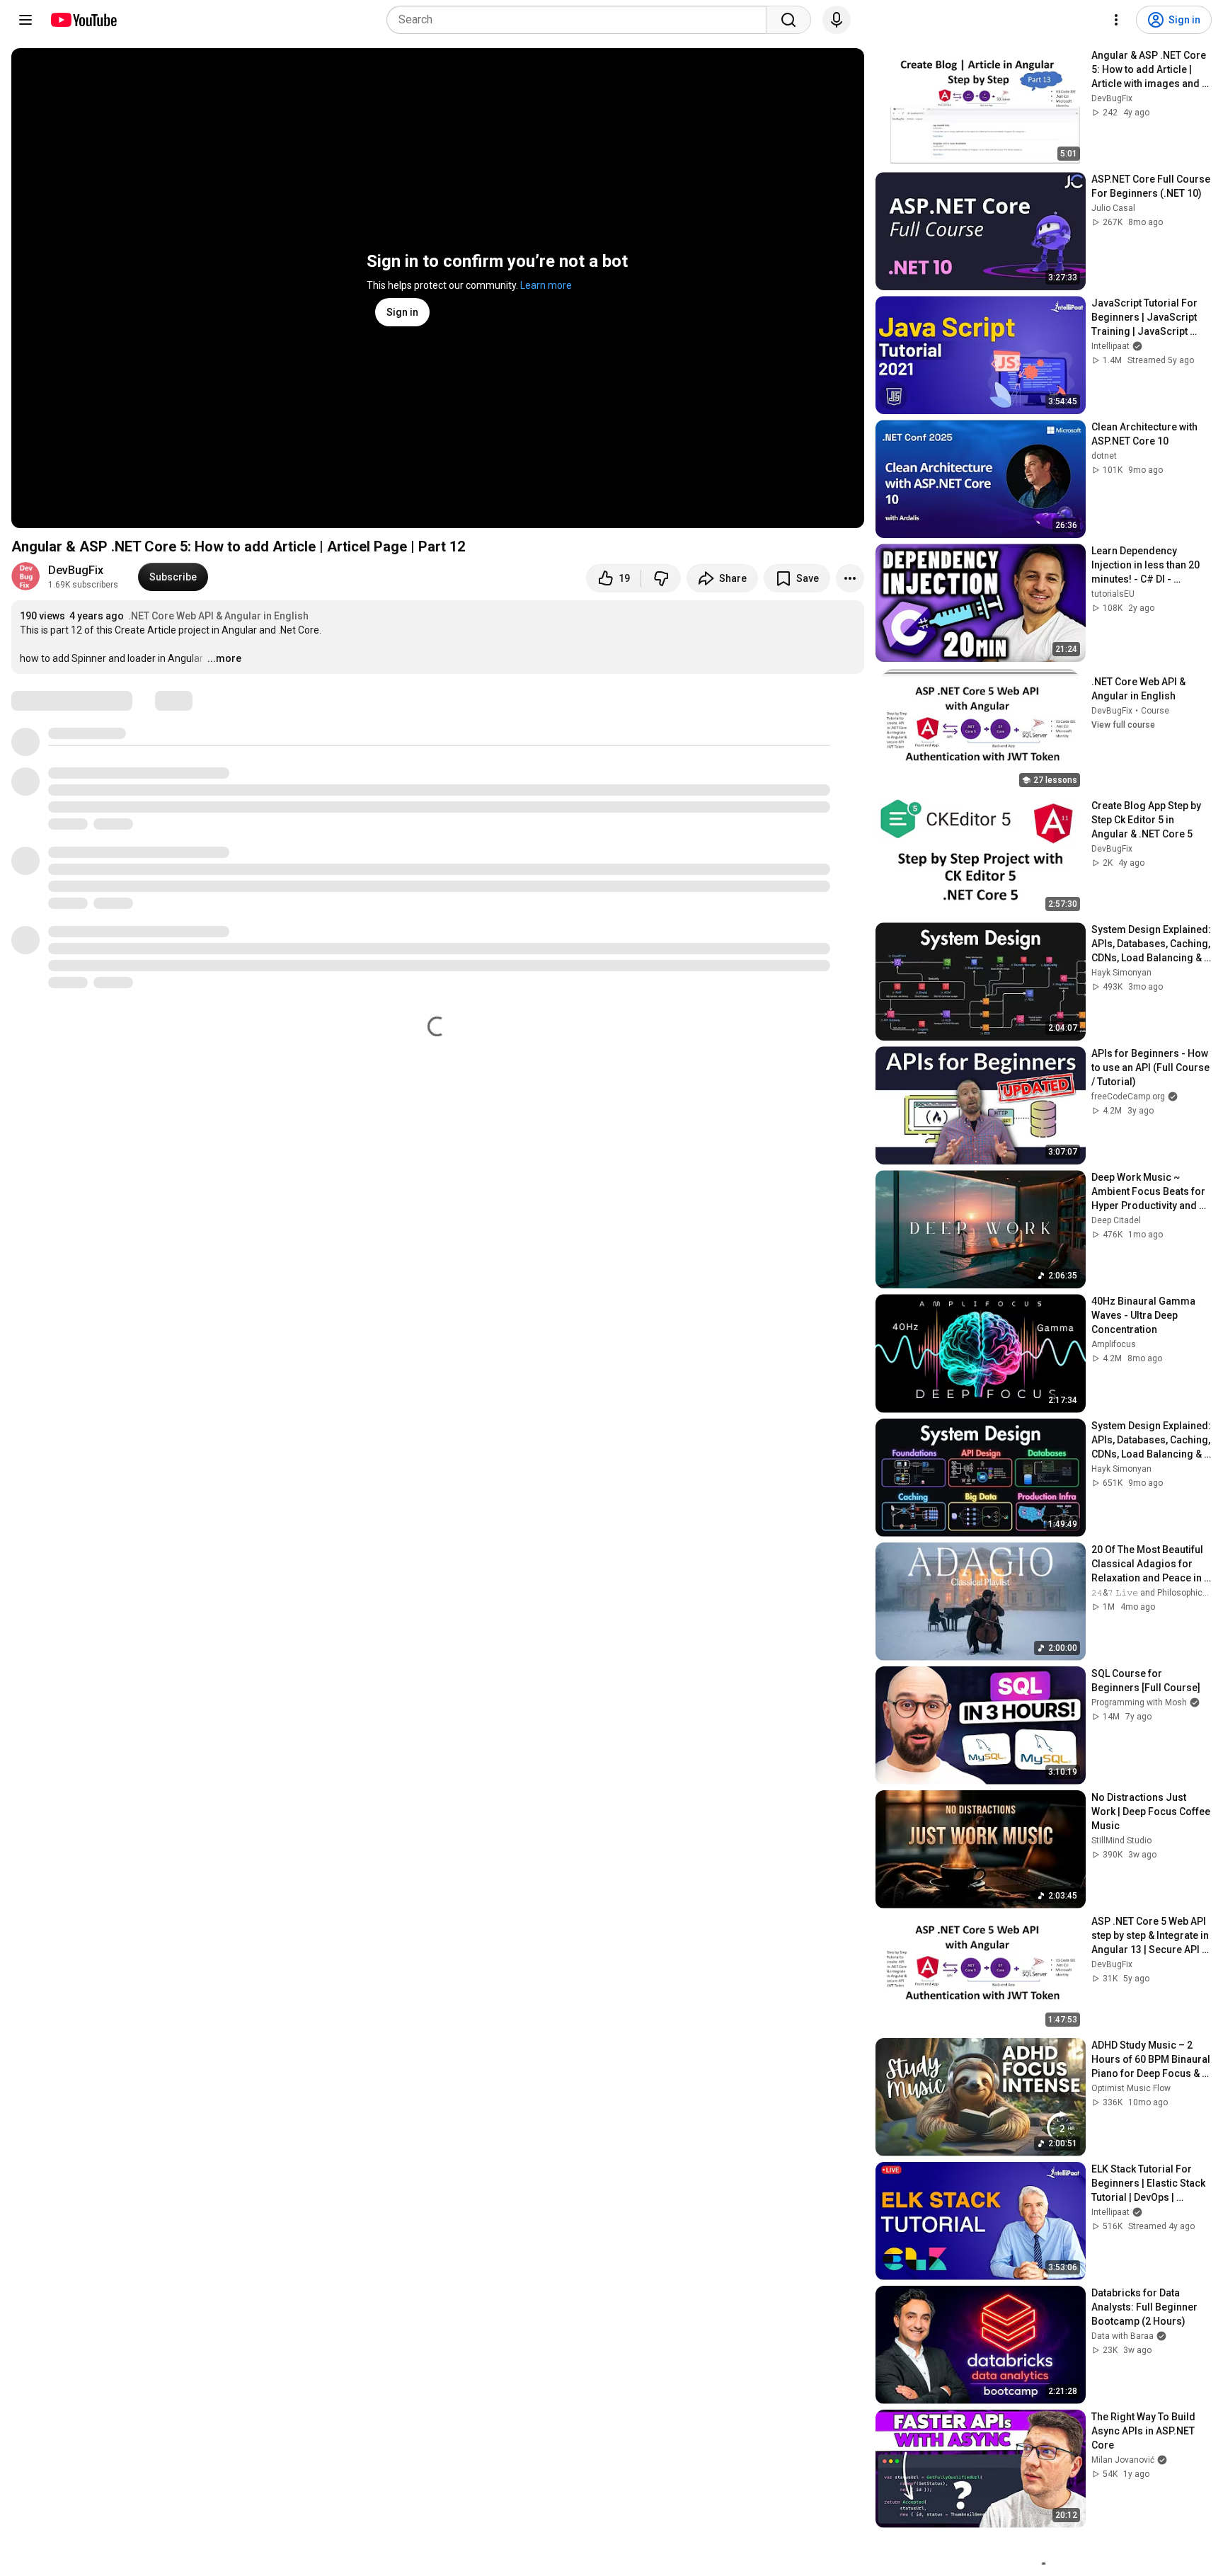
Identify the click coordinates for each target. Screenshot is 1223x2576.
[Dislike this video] (661, 578)
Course (1155, 711)
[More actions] (850, 578)
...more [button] (224, 658)
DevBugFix (76, 570)
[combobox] (581, 20)
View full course (1123, 725)
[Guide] (25, 20)
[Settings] (1116, 20)
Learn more (546, 285)
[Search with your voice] (837, 20)
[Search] (788, 20)
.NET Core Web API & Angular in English (218, 616)
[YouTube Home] (83, 20)
